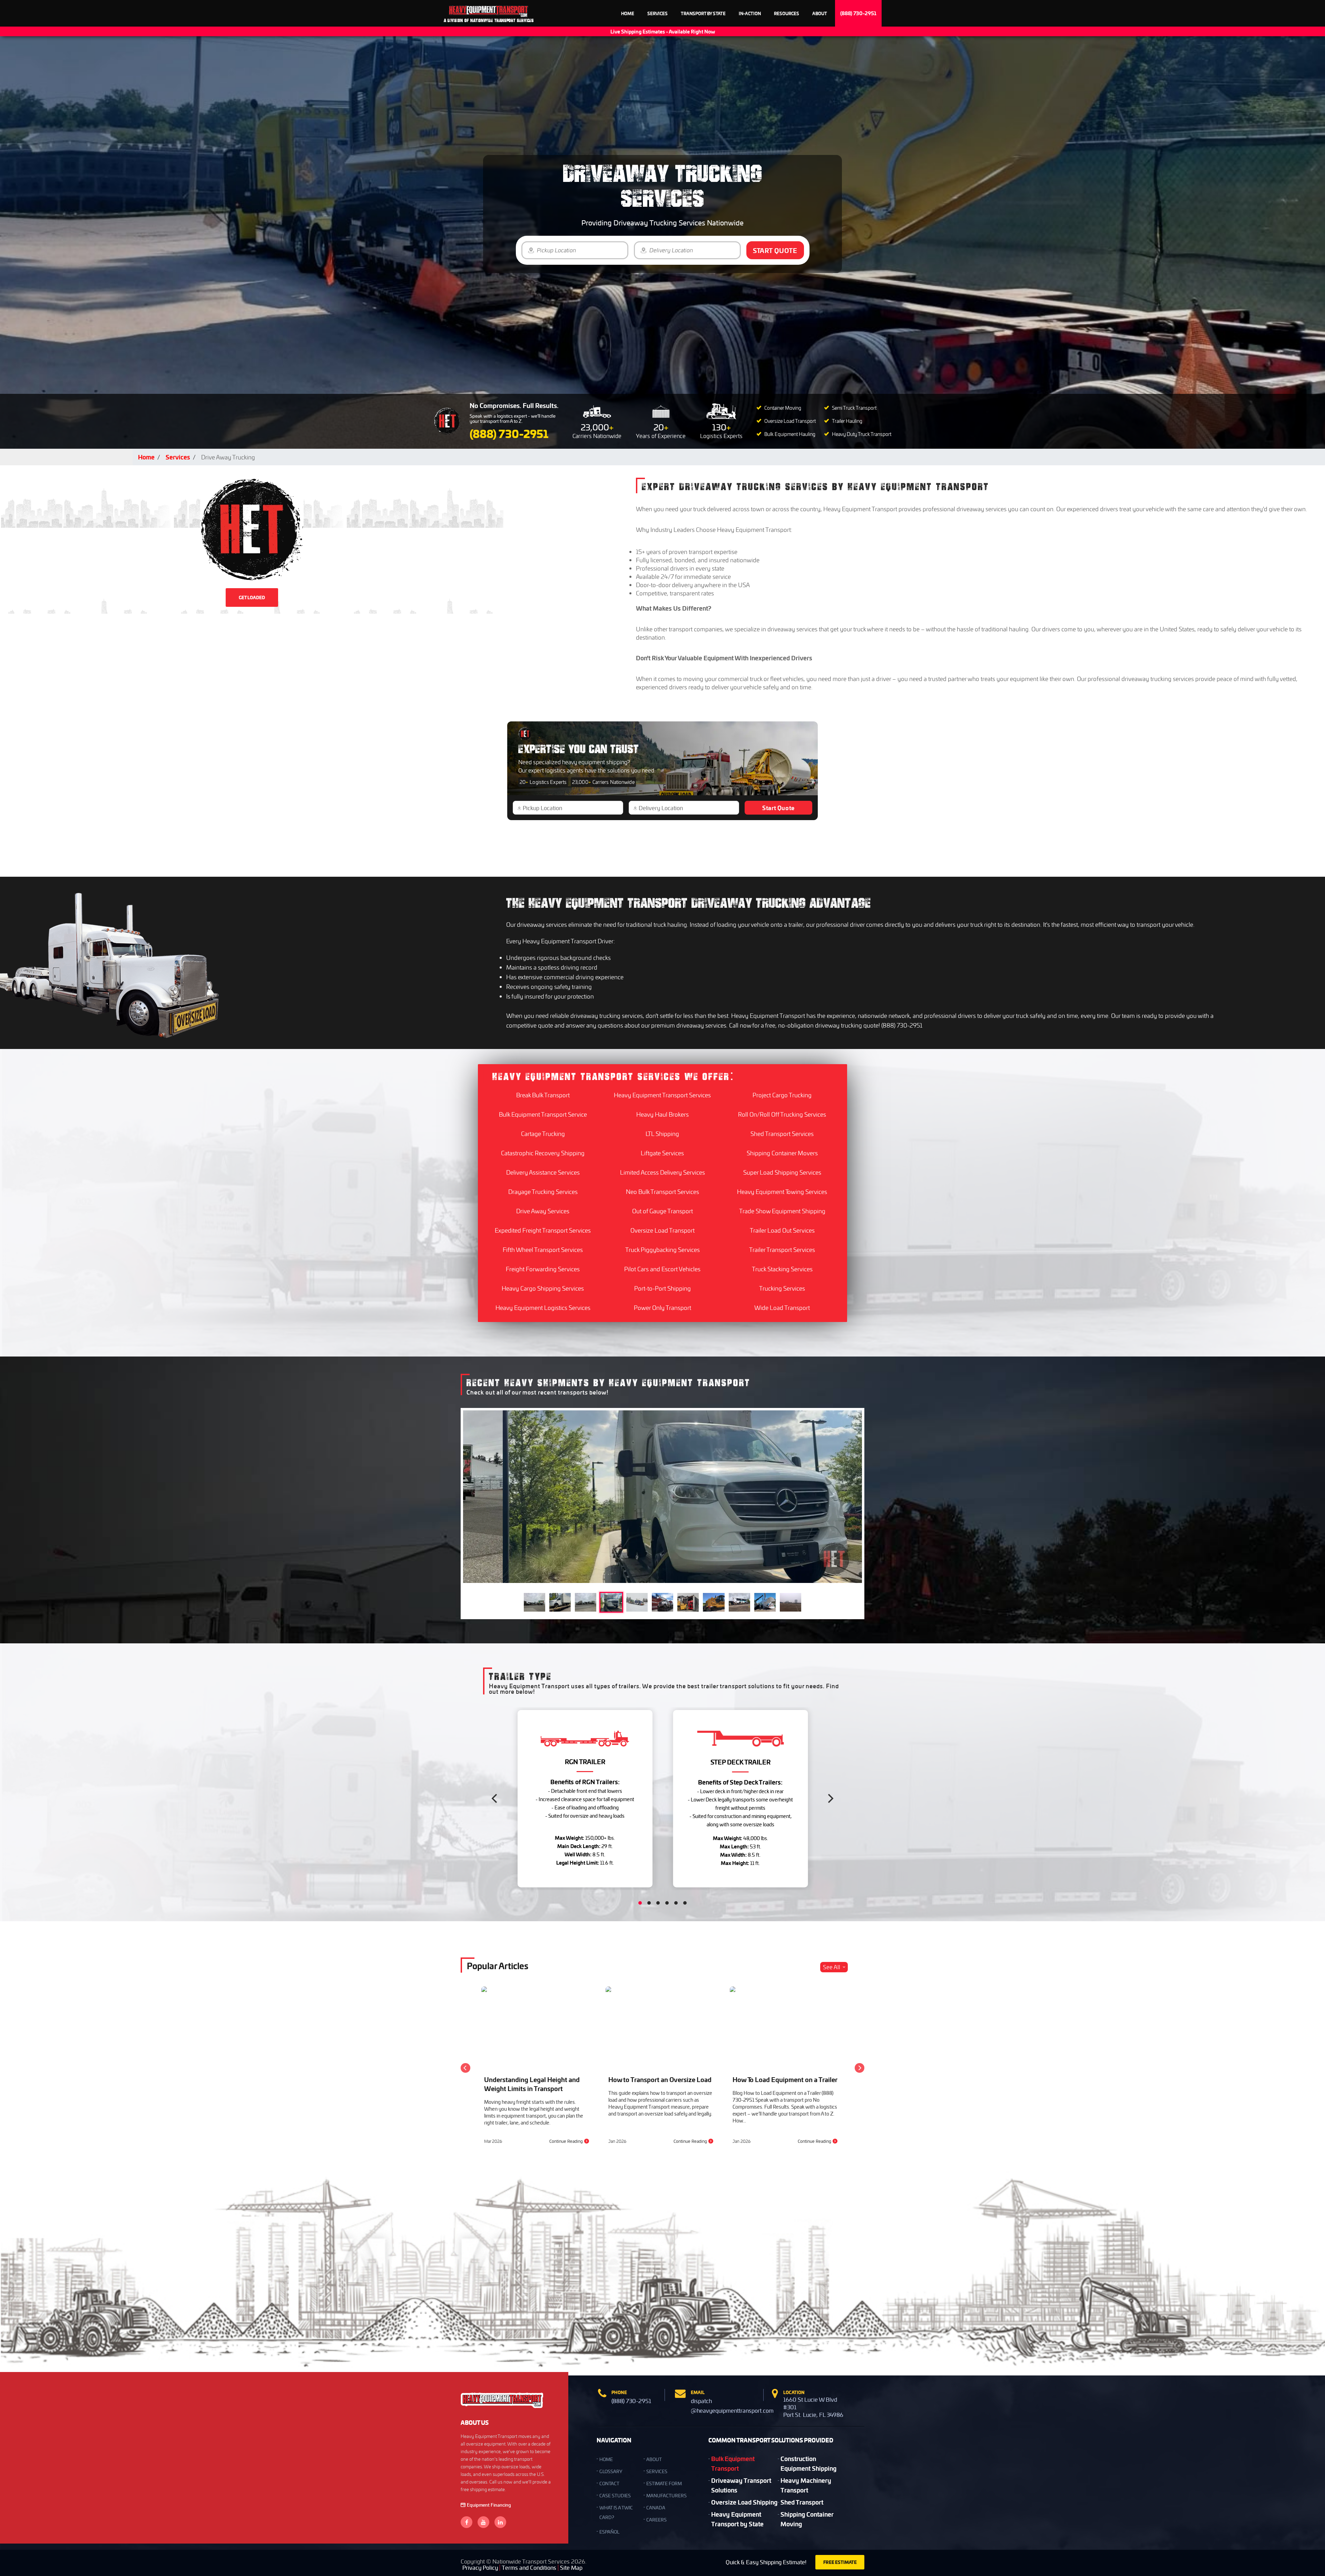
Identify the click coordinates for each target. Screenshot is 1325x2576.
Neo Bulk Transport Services (662, 1192)
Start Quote (778, 808)
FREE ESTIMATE (840, 2562)
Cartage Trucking (543, 1134)
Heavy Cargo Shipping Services (543, 1288)
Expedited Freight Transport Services (543, 1230)
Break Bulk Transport (543, 1095)
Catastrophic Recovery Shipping (543, 1153)
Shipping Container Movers (782, 1153)
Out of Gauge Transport (662, 1211)
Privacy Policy (480, 2568)
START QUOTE (775, 250)
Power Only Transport (662, 1308)
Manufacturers (666, 2495)
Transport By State (703, 13)
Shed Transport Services (782, 1134)
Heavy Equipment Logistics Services (543, 1308)
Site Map (571, 2568)
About (820, 13)
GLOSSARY (611, 2471)
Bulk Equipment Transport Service (543, 1114)
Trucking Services (782, 1288)
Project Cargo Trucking (782, 1095)
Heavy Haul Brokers (662, 1114)
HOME (606, 2459)
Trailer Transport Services (782, 1250)
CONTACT (609, 2483)
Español (609, 2532)
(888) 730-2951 (858, 13)
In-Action (750, 13)
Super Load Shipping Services (782, 1172)
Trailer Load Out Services (782, 1230)
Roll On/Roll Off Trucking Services (782, 1114)
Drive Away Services (543, 1211)
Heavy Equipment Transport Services (662, 1095)
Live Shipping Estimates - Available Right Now (663, 31)
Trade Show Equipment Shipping (782, 1211)
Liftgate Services (662, 1153)
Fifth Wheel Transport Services (543, 1250)
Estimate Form (664, 2483)
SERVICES (657, 2471)
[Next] (830, 1799)
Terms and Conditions (529, 2568)
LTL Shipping (662, 1134)
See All (832, 1967)
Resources (787, 13)
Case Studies (615, 2495)
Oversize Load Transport (662, 1230)
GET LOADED (252, 597)
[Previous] (495, 1799)
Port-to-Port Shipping (662, 1288)
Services (657, 13)
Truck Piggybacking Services (662, 1250)
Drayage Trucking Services (543, 1192)
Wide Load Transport (782, 1308)
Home (628, 13)
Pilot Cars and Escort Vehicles (662, 1269)
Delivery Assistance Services (543, 1172)
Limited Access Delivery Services (662, 1172)
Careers (656, 2520)
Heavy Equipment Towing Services (782, 1192)
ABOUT (654, 2459)
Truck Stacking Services (782, 1269)
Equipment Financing (489, 2505)
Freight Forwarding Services (543, 1269)
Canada (656, 2507)
